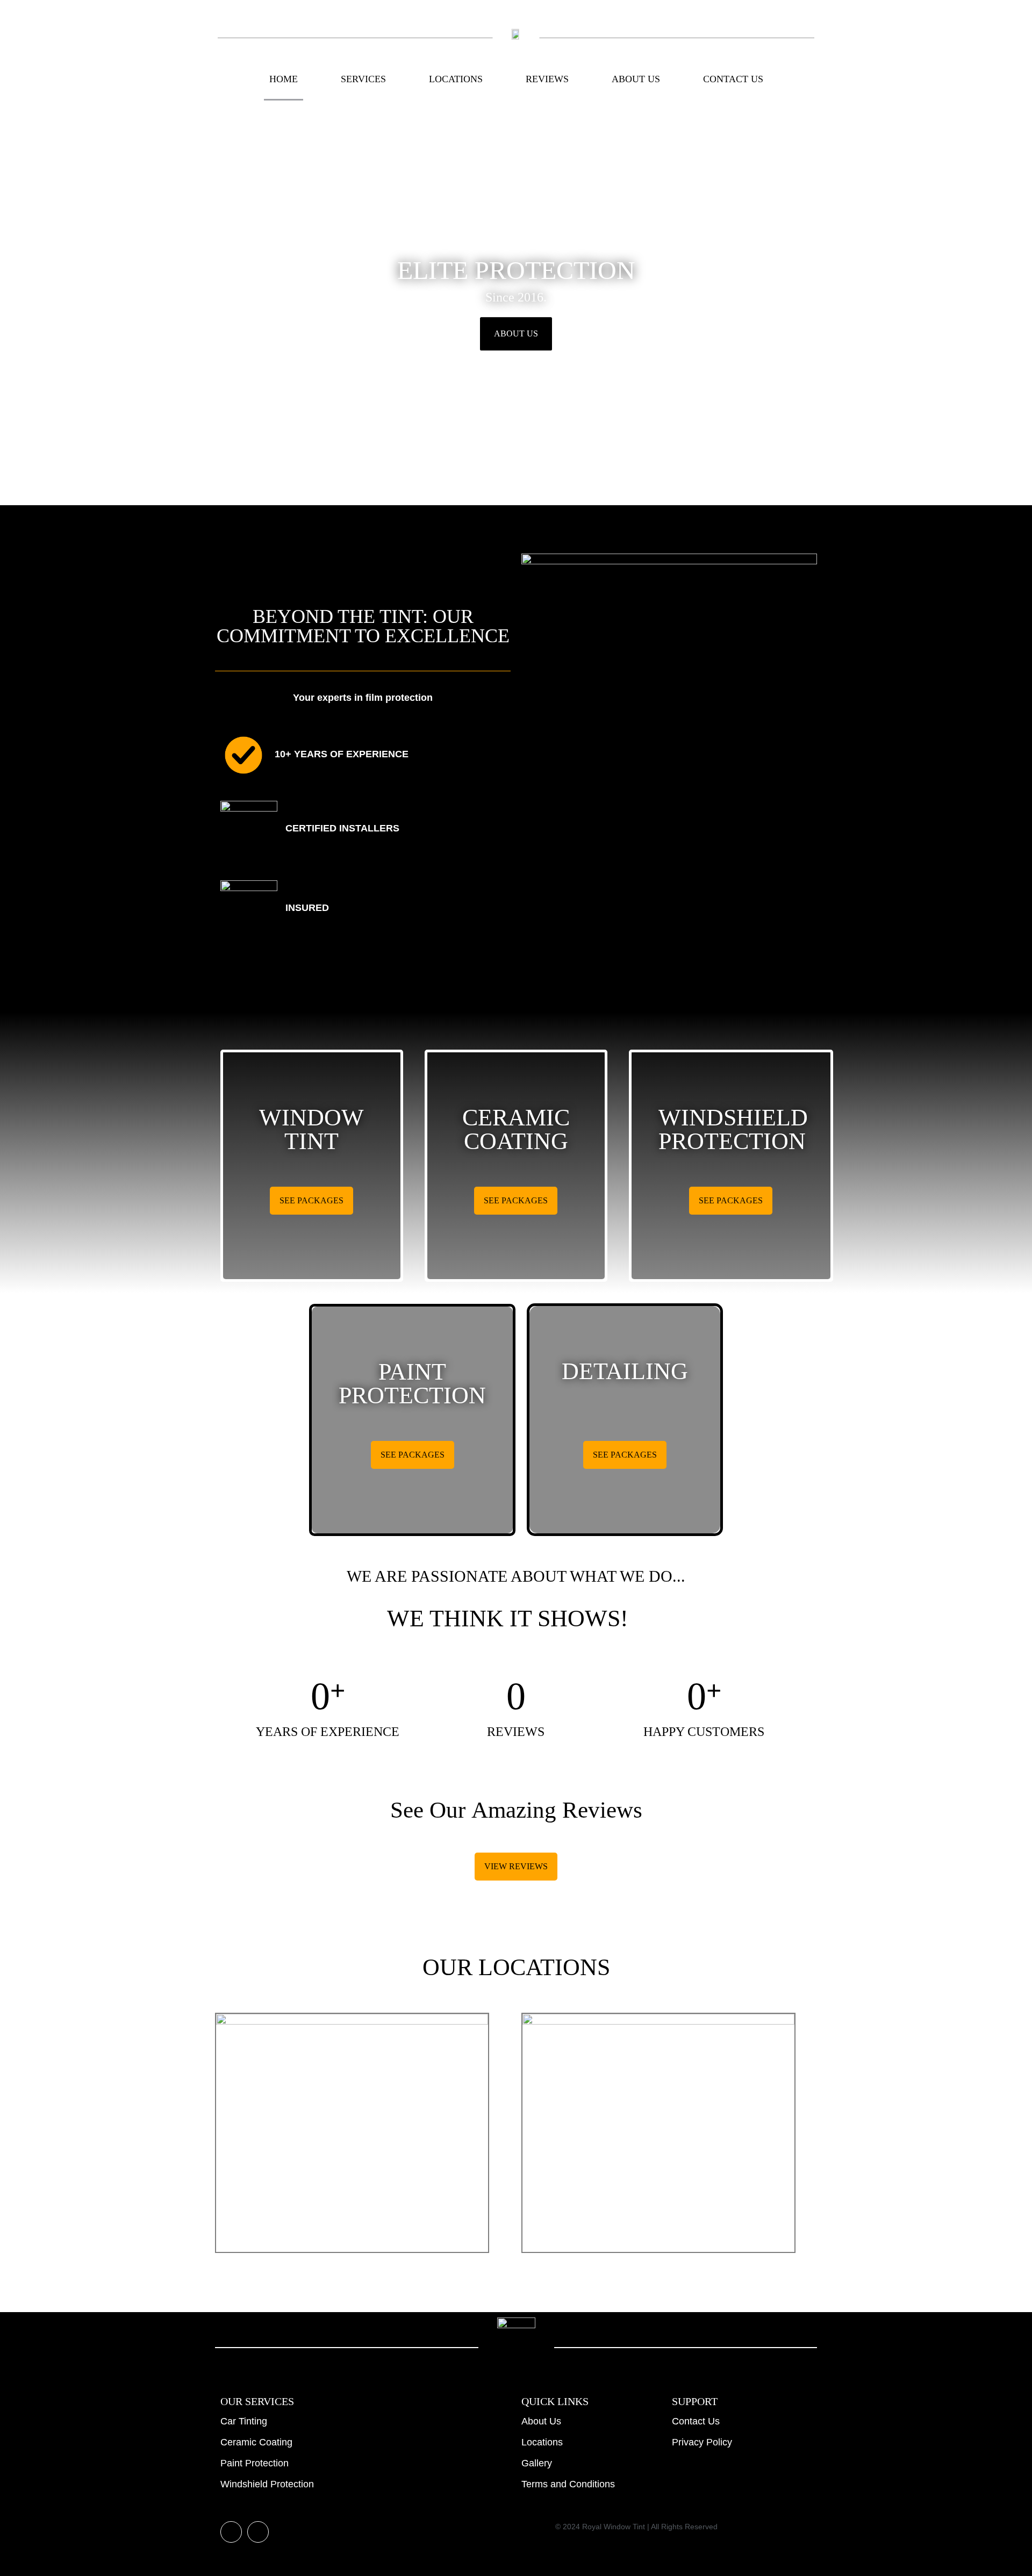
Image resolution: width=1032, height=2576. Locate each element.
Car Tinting (244, 2421)
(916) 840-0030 (352, 2211)
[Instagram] (231, 2532)
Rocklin (352, 2143)
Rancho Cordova (658, 2143)
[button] (10, 304)
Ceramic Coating (256, 2442)
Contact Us (733, 79)
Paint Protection (255, 2463)
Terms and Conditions (568, 2484)
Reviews (547, 79)
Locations (456, 79)
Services (363, 79)
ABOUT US (516, 333)
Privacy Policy (702, 2442)
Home (284, 79)
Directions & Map (352, 2235)
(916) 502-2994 (659, 2211)
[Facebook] (258, 2532)
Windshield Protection (267, 2484)
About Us (636, 79)
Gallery (537, 2463)
